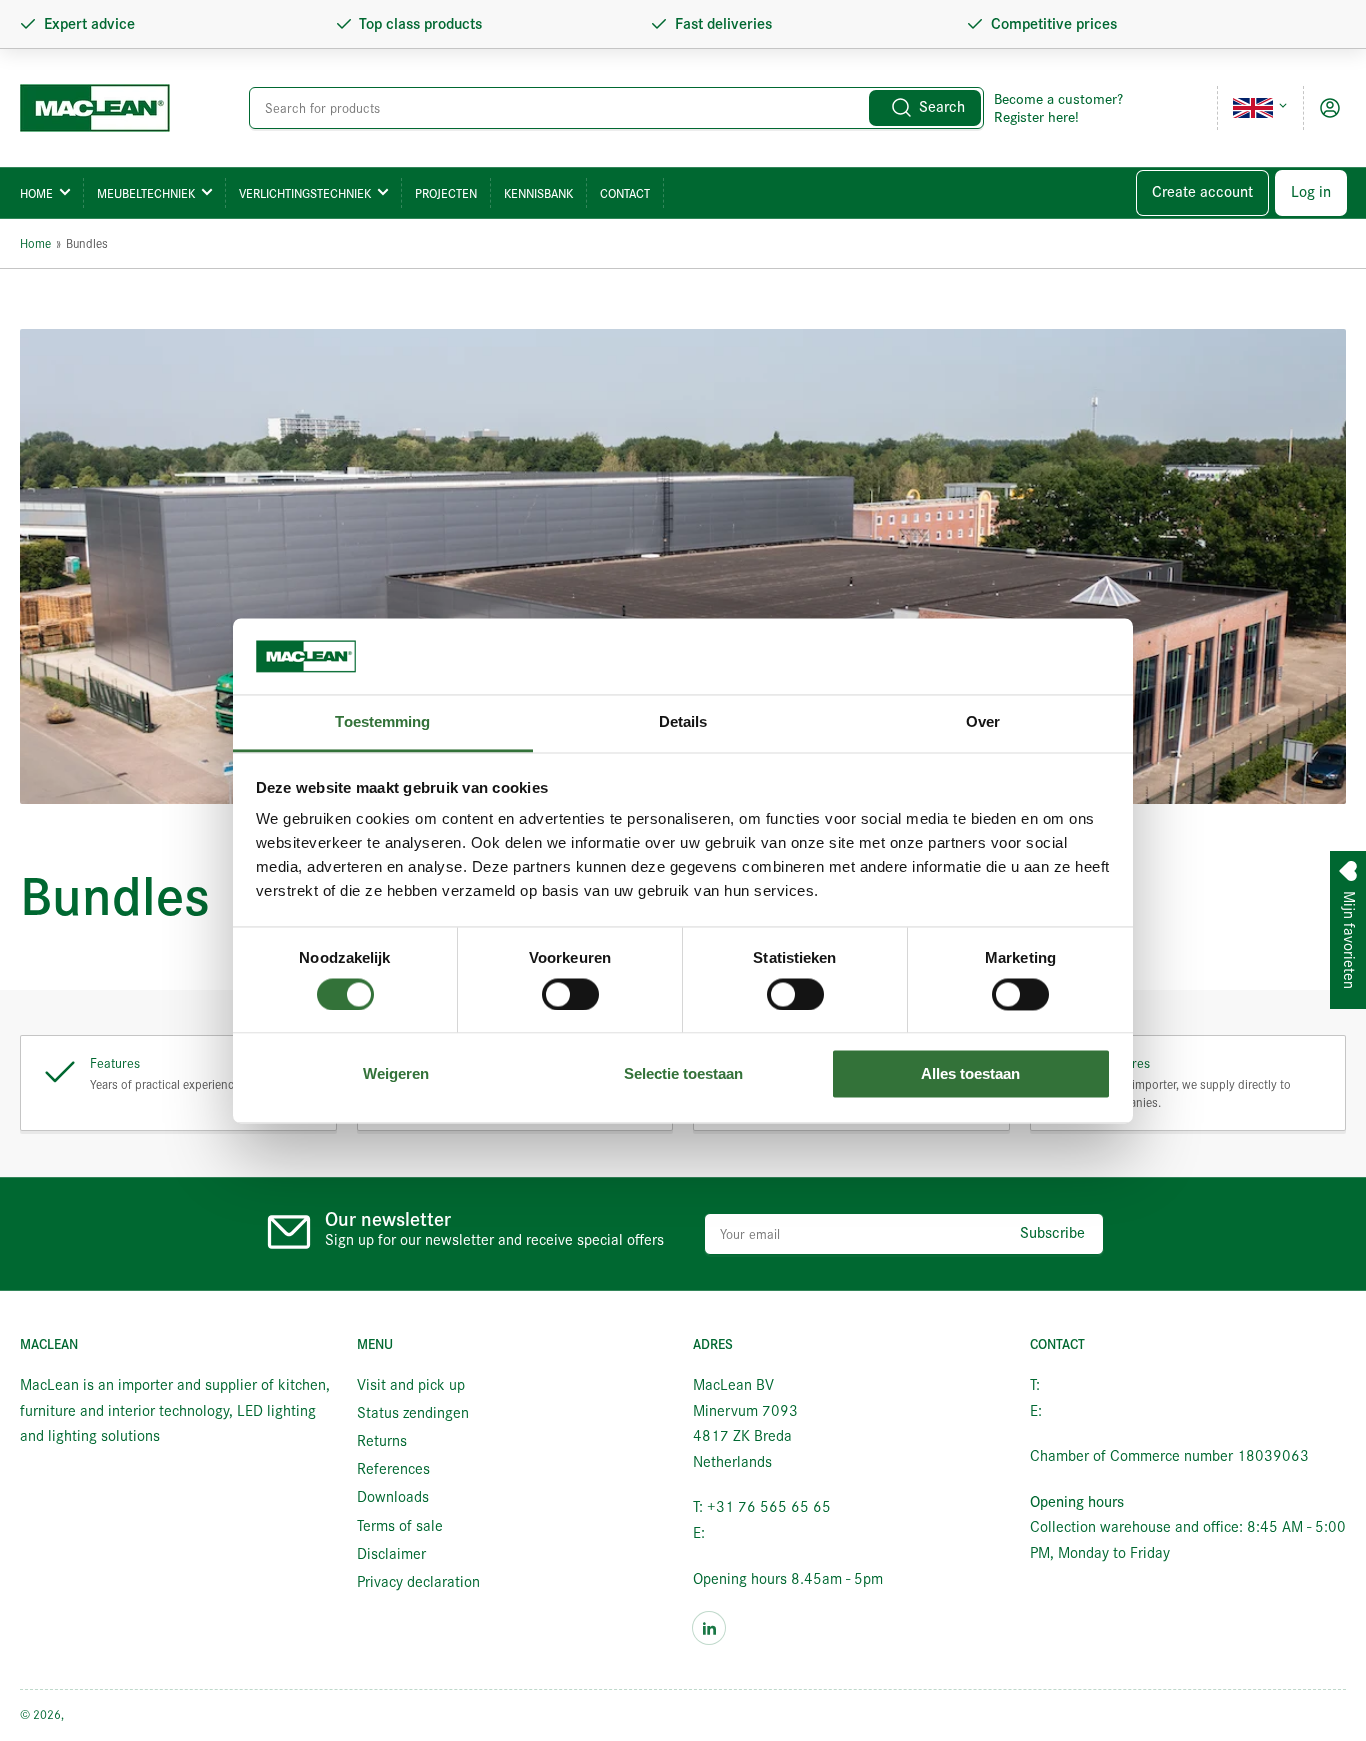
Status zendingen (413, 1413)
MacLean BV (99, 1714)
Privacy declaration (418, 1582)
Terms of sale (400, 1526)
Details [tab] (683, 722)
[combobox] (617, 108)
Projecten (446, 193)
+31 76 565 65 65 (1106, 1385)
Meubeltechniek (146, 193)
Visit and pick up (411, 1385)
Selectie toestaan (683, 1074)
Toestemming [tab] (382, 722)
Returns (382, 1441)
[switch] (570, 994)
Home (36, 193)
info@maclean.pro (767, 1533)
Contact (625, 193)
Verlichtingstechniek (305, 193)
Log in (1311, 192)
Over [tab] (983, 722)
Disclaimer (391, 1554)
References (393, 1469)
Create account (1202, 192)
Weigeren (396, 1074)
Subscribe (1052, 1233)
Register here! (1036, 117)
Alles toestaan (970, 1074)
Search (942, 107)
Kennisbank (538, 193)
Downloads (393, 1497)
